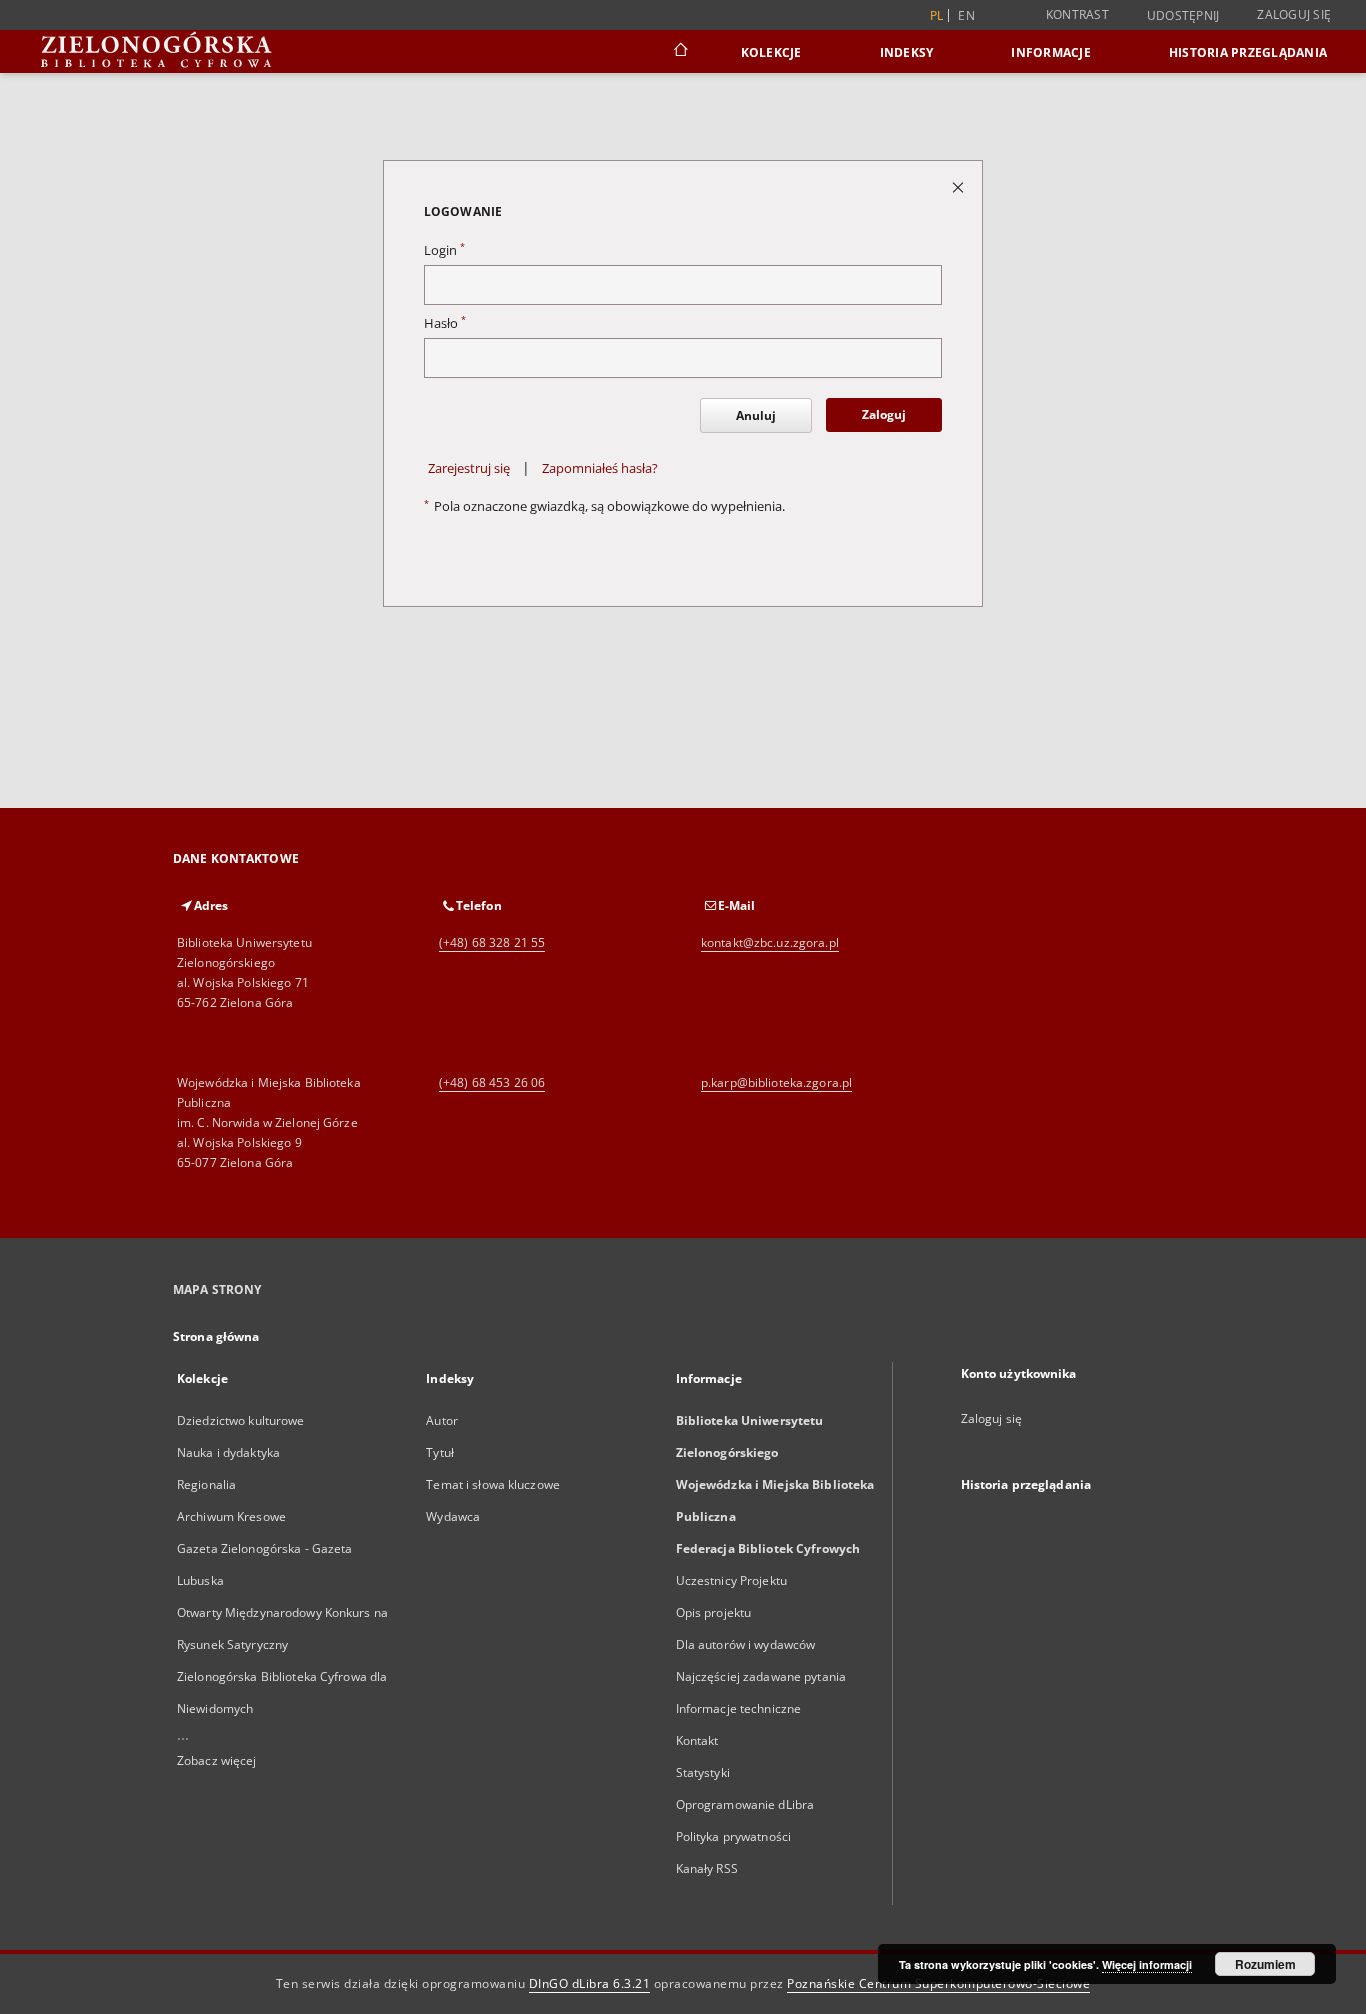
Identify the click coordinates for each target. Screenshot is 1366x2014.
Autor (442, 1420)
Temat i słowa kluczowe (493, 1484)
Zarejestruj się (469, 468)
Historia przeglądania (1248, 52)
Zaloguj (884, 414)
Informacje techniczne (739, 1708)
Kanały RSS (707, 1868)
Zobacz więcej (217, 1760)
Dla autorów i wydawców (746, 1644)
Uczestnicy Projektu (731, 1580)
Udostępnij (1183, 16)
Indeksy (907, 52)
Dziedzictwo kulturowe (241, 1420)
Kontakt (697, 1740)
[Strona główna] (679, 52)
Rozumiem (1265, 1964)
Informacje (1051, 52)
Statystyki (703, 1772)
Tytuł (440, 1452)
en (966, 15)
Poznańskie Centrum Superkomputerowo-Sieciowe (938, 1983)
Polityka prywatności (733, 1836)
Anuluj (756, 415)
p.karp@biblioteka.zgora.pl (776, 1082)
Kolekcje (771, 52)
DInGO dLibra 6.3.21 (590, 1983)
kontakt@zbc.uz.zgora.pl (770, 942)
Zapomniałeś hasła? (600, 468)
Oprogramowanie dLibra (745, 1804)
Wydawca (453, 1516)
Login (444, 250)
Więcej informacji (1147, 1964)
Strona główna (216, 1336)
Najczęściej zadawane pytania (761, 1676)
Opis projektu (714, 1612)
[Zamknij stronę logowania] (959, 186)
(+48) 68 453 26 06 (492, 1082)
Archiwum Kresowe (231, 1516)
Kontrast (1077, 14)
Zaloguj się (1294, 14)
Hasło (445, 323)
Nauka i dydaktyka (228, 1452)
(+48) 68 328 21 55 (492, 942)
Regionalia (206, 1484)
